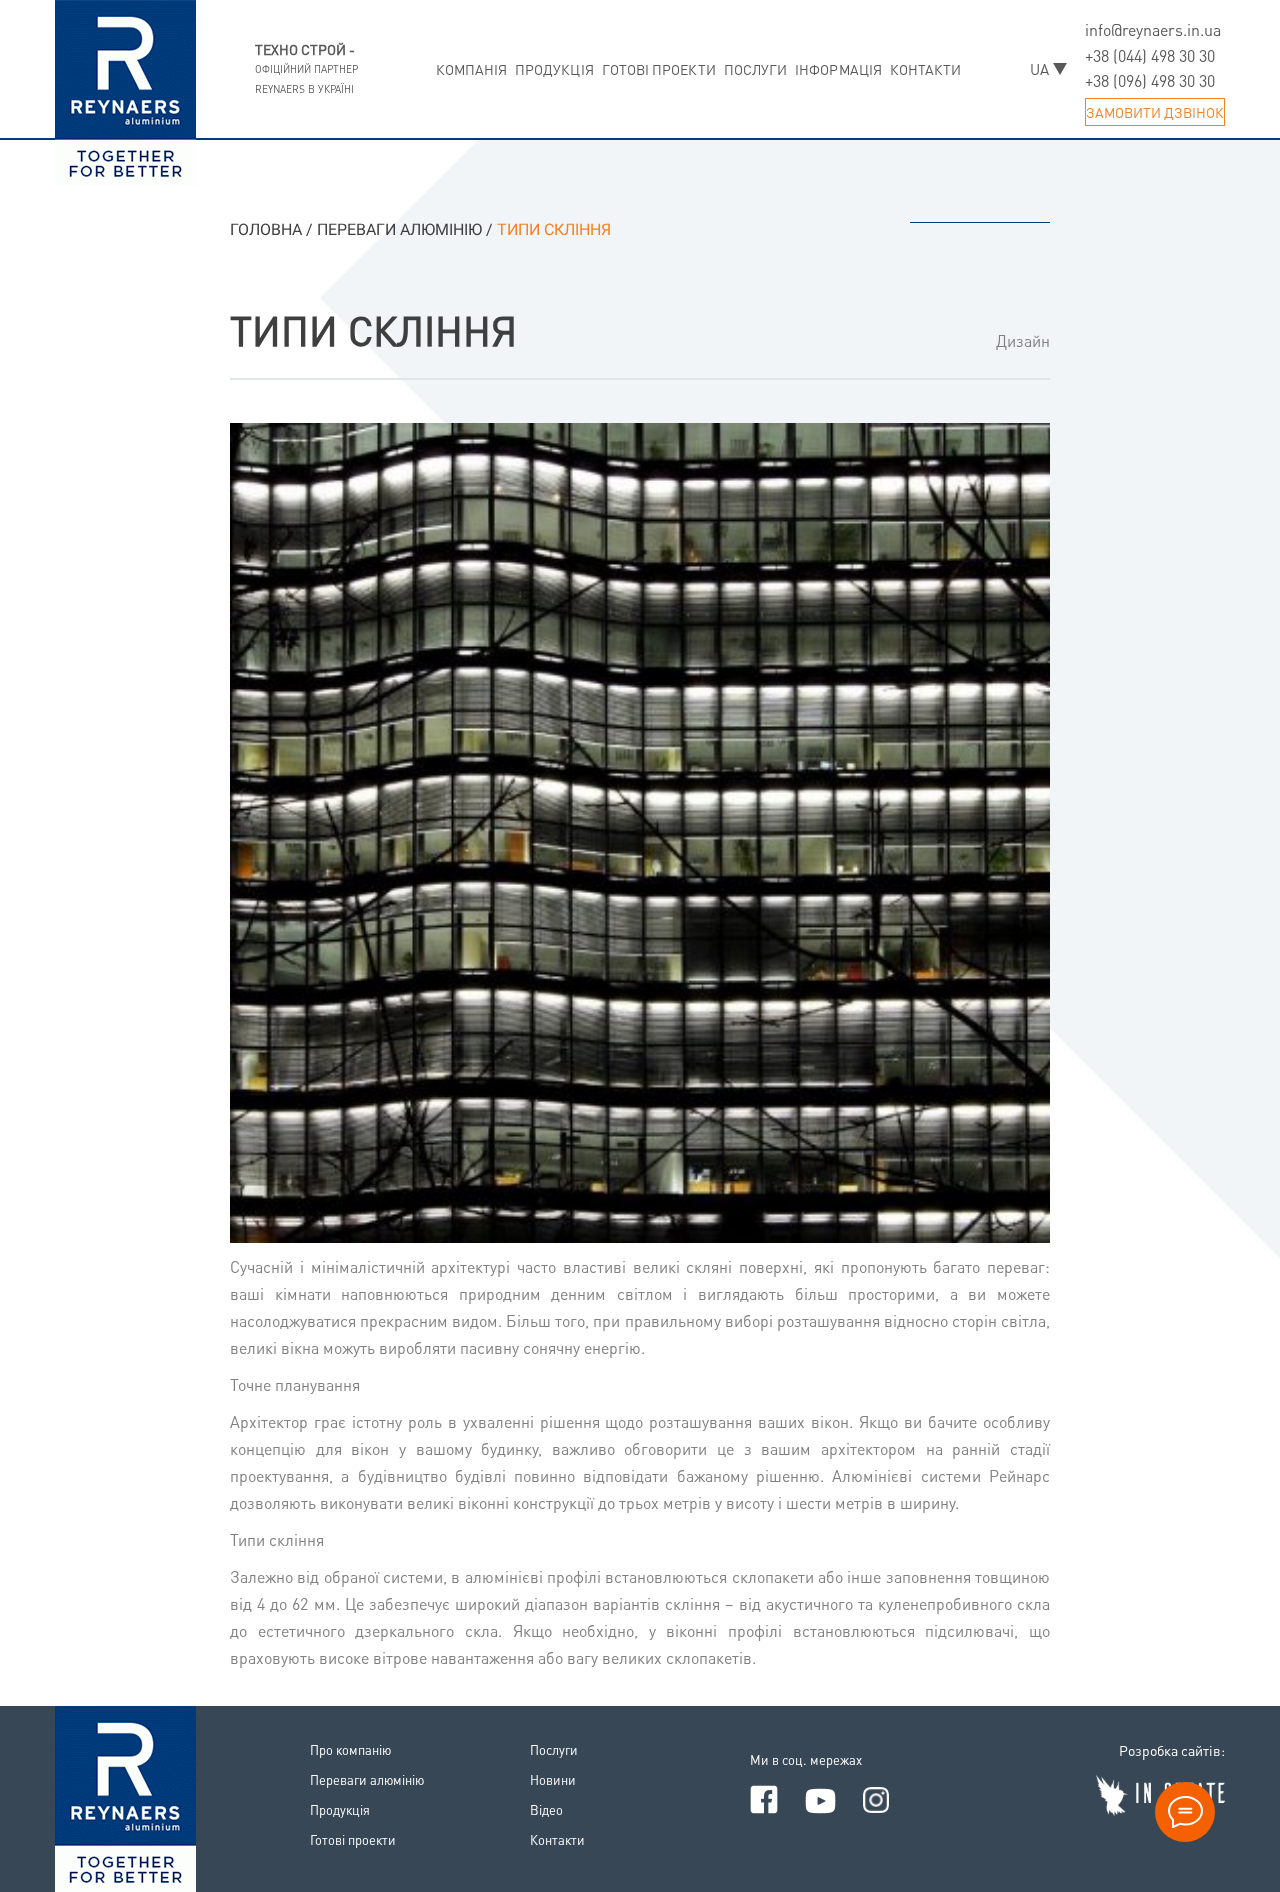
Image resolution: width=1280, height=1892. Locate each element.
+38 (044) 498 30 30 (1150, 55)
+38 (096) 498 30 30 (1150, 80)
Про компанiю (350, 1749)
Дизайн (1023, 340)
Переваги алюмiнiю (367, 1779)
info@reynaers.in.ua (1153, 29)
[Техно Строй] (125, 1794)
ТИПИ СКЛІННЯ (373, 329)
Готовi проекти (659, 69)
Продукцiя (554, 69)
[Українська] (1048, 69)
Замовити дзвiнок (1155, 112)
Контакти (926, 69)
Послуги (756, 69)
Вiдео (546, 1809)
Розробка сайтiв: (1172, 1750)
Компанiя (472, 69)
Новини (553, 1779)
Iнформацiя (838, 69)
